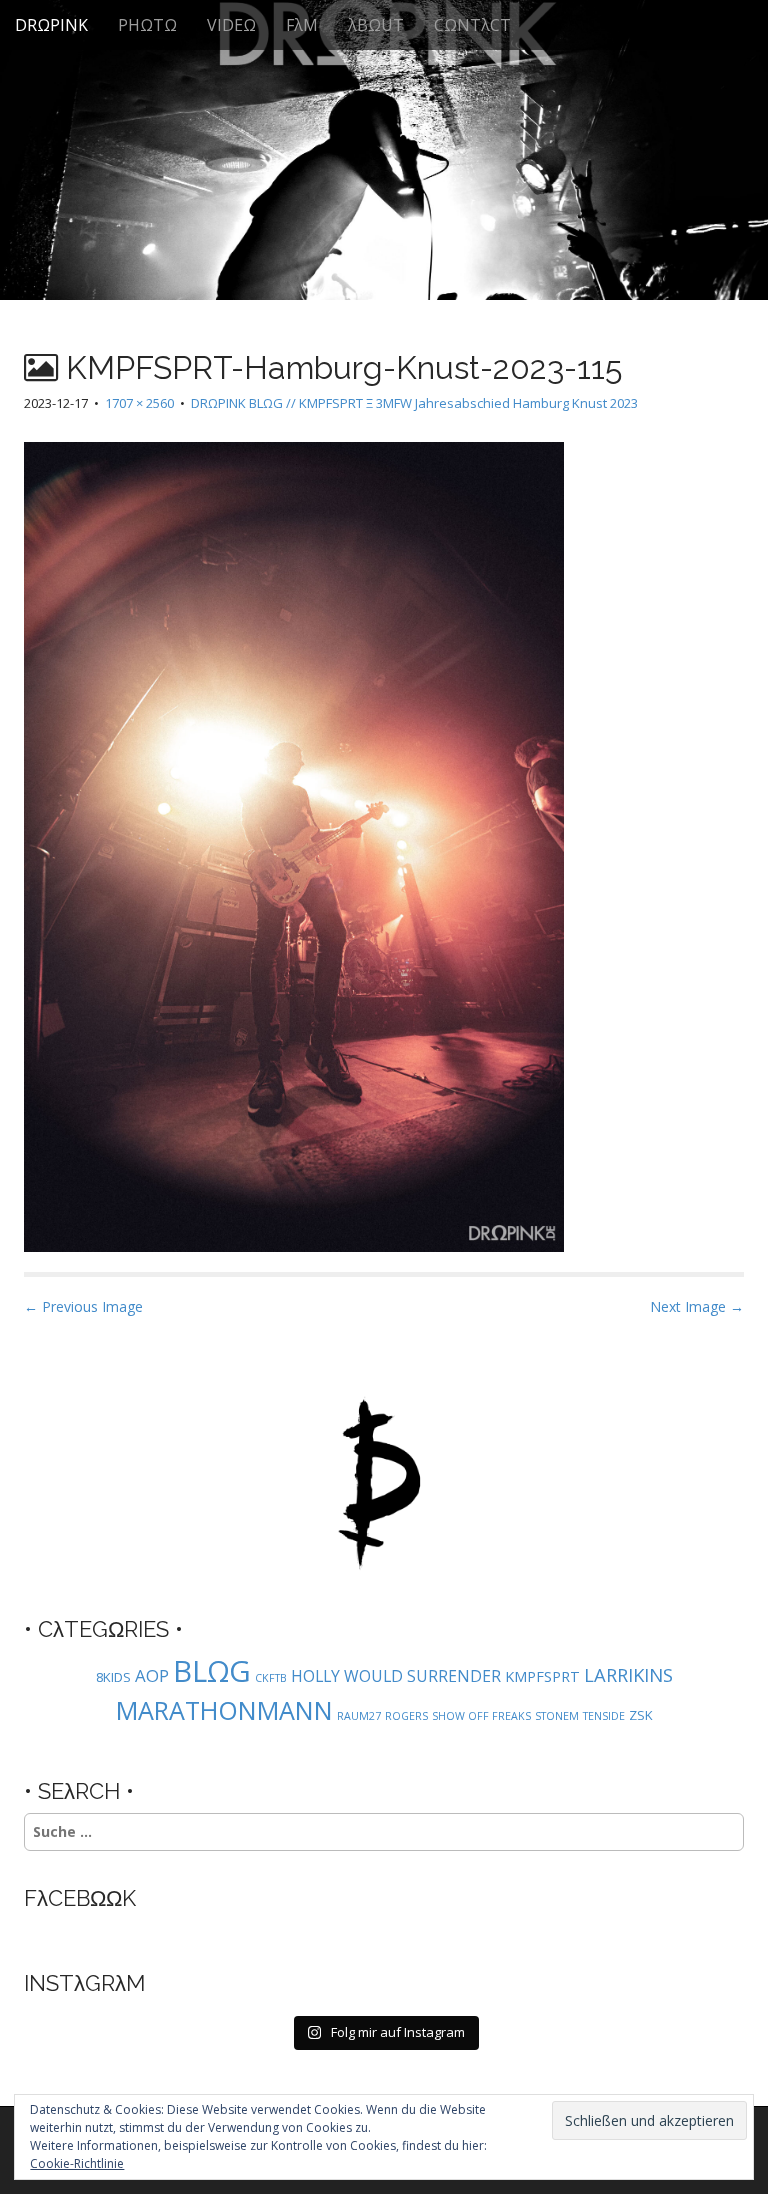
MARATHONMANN (224, 1710)
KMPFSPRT (542, 1676)
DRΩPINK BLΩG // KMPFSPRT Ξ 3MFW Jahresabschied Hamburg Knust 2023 (414, 403)
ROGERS (406, 1716)
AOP (152, 1675)
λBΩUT (376, 25)
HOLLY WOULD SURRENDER (396, 1676)
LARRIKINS (628, 1674)
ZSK (641, 1715)
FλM (302, 25)
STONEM (557, 1716)
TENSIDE (604, 1716)
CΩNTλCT (472, 25)
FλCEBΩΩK (80, 1898)
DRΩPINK (51, 25)
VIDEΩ (231, 25)
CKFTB (271, 1678)
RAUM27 (359, 1716)
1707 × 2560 (139, 403)
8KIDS (113, 1677)
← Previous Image (83, 1306)
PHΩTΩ (147, 25)
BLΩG (212, 1671)
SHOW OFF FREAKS (481, 1716)
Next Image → (697, 1306)
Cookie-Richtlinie (77, 2163)
